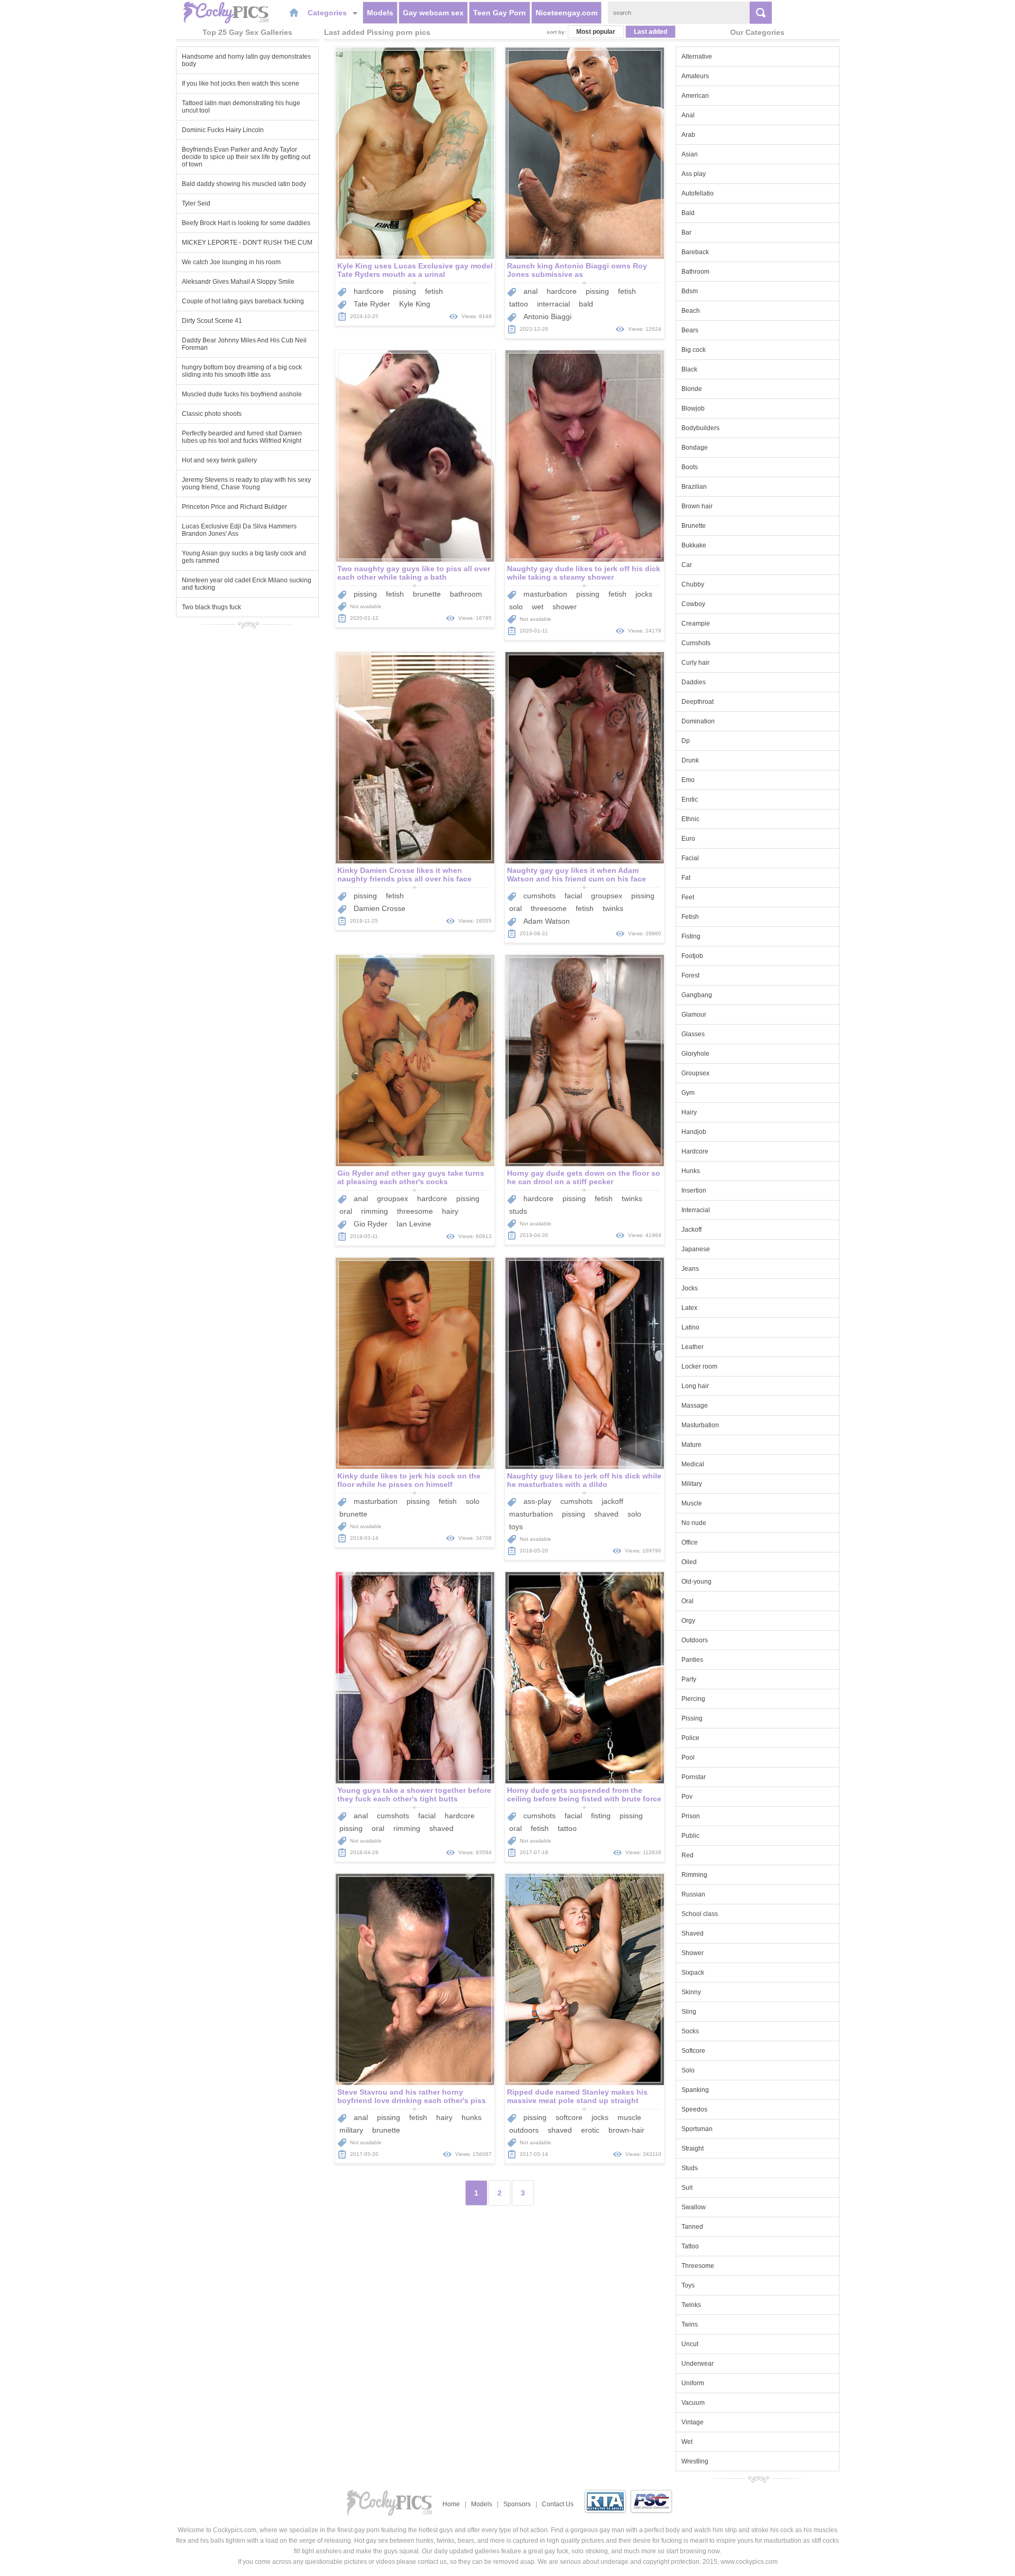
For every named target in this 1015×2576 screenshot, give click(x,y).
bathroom (466, 594)
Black (689, 369)
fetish (434, 291)
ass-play (537, 1501)
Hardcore (695, 1151)
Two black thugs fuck (211, 607)
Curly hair (695, 663)
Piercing (693, 1699)
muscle (629, 2117)
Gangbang (697, 995)
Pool (688, 1757)
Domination (698, 721)
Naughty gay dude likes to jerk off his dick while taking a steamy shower (584, 573)
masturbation (545, 594)
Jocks (690, 1288)
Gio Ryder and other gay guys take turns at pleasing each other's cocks (411, 1177)
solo (516, 607)
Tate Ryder (372, 304)
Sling (689, 2012)
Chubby (693, 584)
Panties (692, 1660)
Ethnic (690, 819)
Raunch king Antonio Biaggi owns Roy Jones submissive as (577, 270)
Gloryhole (695, 1054)
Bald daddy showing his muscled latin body (244, 184)
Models (380, 13)
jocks (644, 594)
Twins (690, 2324)
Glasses (693, 1034)
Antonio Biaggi (547, 317)
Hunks (691, 1171)
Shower (693, 1953)
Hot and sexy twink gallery (219, 460)
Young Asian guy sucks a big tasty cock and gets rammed (244, 557)
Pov (687, 1797)
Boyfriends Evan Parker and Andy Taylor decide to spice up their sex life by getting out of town (246, 157)
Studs (690, 2168)
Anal (688, 115)
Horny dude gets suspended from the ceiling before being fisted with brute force (584, 1794)
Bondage (695, 448)
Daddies (694, 682)
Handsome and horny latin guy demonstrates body (246, 60)
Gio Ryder (371, 1224)
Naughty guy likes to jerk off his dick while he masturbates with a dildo (584, 1480)
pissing (404, 291)
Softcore (693, 2051)
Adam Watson (547, 921)
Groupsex (695, 1073)
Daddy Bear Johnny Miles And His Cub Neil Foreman (244, 344)
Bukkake (694, 545)
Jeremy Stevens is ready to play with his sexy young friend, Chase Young (246, 483)
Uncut (690, 2344)
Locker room (699, 1366)
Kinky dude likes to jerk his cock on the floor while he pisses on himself (409, 1480)
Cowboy (693, 604)
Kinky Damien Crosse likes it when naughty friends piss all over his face (404, 875)
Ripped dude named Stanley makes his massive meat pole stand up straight (577, 2096)
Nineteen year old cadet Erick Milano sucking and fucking (247, 584)
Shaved (693, 1933)
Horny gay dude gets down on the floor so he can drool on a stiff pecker (584, 1177)
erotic (590, 2130)
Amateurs (695, 76)
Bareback (695, 252)
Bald (688, 213)
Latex (689, 1308)
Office (690, 1542)
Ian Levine (414, 1224)
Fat (686, 878)
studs (518, 1211)
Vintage (693, 2422)
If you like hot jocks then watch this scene (241, 83)
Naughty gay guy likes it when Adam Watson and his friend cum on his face (576, 875)
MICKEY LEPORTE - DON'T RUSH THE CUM (247, 243)
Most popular (596, 32)
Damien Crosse (380, 908)
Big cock (694, 350)
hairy (450, 1211)
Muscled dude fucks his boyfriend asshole (242, 394)
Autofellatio (698, 193)
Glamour (694, 1015)
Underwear (698, 2364)
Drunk (690, 760)
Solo (688, 2070)
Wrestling (695, 2461)
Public (690, 1836)
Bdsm (690, 291)
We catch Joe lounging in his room (231, 262)
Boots (690, 467)
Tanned (692, 2227)
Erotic (690, 799)
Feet (688, 897)
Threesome (698, 2266)
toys (516, 1527)
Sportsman (697, 2129)
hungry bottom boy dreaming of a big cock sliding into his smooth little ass (242, 371)
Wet (687, 2442)
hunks (472, 2117)
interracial (553, 304)
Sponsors (517, 2504)
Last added (650, 32)
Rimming (694, 1875)
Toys (688, 2285)
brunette (427, 594)
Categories (328, 13)
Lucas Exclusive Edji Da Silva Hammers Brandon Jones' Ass (239, 530)
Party (689, 1679)
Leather (693, 1347)
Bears (690, 330)
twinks (613, 908)
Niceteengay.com (566, 13)
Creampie (696, 624)
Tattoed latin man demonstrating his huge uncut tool (241, 107)
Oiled (689, 1562)
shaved (606, 1514)
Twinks (691, 2305)
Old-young (696, 1582)
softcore (569, 2117)
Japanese (696, 1249)
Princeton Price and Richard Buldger (234, 507)
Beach (691, 311)
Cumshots (696, 643)
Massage (695, 1406)
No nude (694, 1523)
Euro (688, 839)
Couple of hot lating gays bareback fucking (243, 301)
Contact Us (558, 2504)
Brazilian (694, 487)
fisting (601, 1816)
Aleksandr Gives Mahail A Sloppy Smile (238, 282)
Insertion (694, 1191)
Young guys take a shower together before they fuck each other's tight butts (414, 1794)
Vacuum (693, 2403)
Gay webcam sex (433, 13)
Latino (690, 1327)
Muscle (692, 1503)
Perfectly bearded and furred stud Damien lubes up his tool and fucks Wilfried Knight (242, 437)
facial (573, 896)
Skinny (691, 1992)
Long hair (695, 1386)
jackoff (612, 1501)
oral (515, 908)
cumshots (539, 896)
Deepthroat (698, 702)
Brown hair (697, 506)
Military (692, 1484)
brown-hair (626, 2130)
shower (565, 607)
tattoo (519, 304)
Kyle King (415, 304)
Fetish (690, 917)
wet (538, 607)
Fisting (691, 936)
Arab (688, 135)
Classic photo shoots (212, 414)
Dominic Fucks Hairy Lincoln (223, 130)
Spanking (695, 2090)
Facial (690, 858)
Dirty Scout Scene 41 (212, 321)
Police (690, 1738)
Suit (687, 2188)
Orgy (688, 1621)
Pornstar (694, 1777)
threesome (549, 908)
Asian (690, 154)
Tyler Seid (196, 203)
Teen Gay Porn (500, 13)
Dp (686, 741)
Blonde (692, 389)
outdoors (524, 2130)
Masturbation (700, 1425)
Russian (693, 1894)
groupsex (607, 896)
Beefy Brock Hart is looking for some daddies (246, 223)
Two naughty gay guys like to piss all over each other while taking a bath (414, 573)
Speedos (694, 2109)
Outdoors (695, 1640)
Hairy (689, 1112)
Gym (688, 1093)
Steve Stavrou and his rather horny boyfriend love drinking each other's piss (412, 2096)
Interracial (696, 1210)
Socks (690, 2031)
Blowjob (693, 408)
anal (530, 291)
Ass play (694, 174)
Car (687, 565)
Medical (693, 1464)
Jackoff (691, 1230)
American (695, 96)
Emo (688, 780)
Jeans (690, 1269)
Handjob (694, 1132)
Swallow (694, 2207)
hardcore (369, 291)
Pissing (692, 1718)
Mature (691, 1445)
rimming (375, 1211)
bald (586, 304)
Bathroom (695, 272)
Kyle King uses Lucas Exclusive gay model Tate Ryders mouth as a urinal (415, 270)
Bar (686, 233)
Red (688, 1855)
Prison (691, 1816)
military (351, 2130)
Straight (693, 2149)
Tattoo (690, 2246)
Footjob (692, 956)
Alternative (697, 57)
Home (451, 2504)
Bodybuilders (700, 428)
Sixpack (693, 1973)
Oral (688, 1601)
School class (700, 1914)
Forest (690, 975)
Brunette (694, 526)
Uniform (693, 2383)
